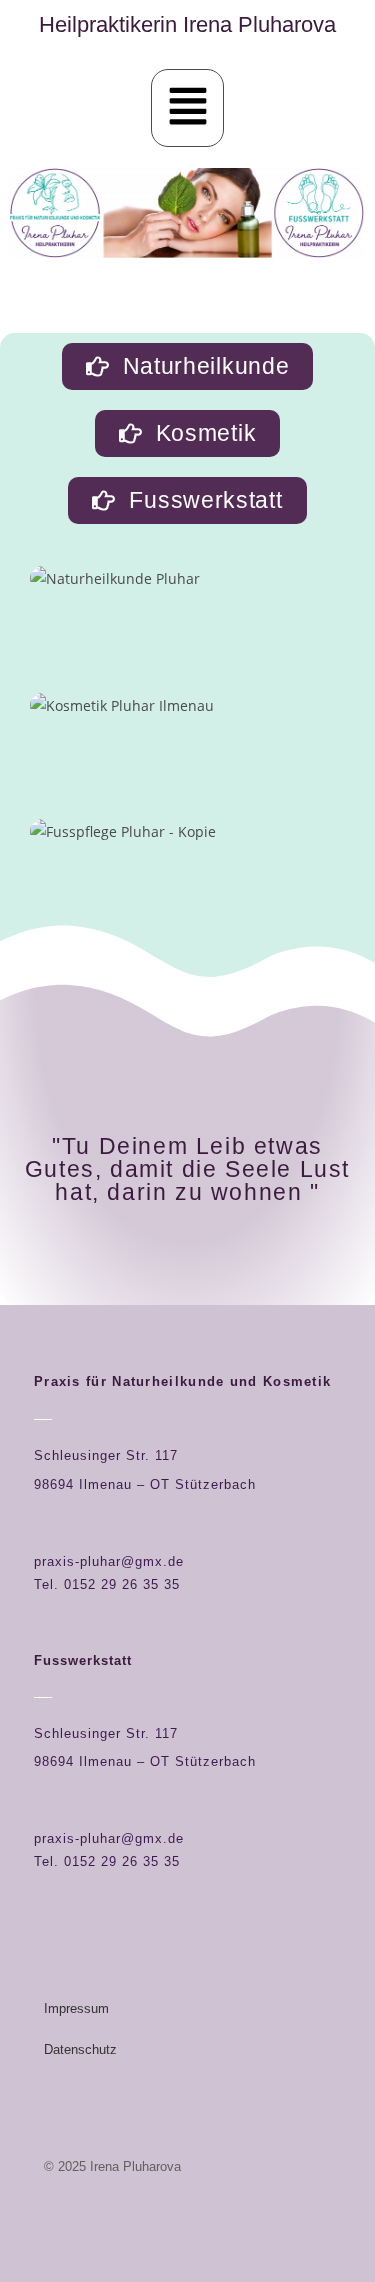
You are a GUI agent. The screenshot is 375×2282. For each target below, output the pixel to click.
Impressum (76, 2008)
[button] (187, 108)
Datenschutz (80, 2049)
